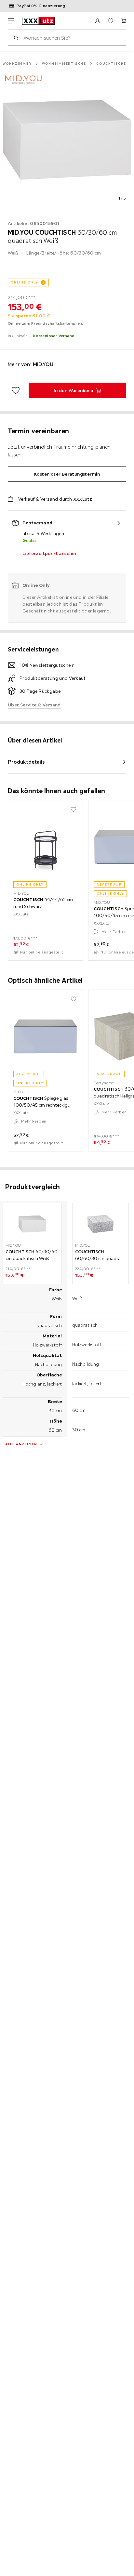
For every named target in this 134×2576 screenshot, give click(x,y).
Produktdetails (26, 762)
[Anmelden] (98, 21)
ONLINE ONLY (24, 282)
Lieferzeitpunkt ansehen (50, 553)
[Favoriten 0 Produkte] (111, 21)
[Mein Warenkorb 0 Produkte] (124, 21)
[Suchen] (16, 38)
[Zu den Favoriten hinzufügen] (16, 390)
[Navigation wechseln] (11, 21)
